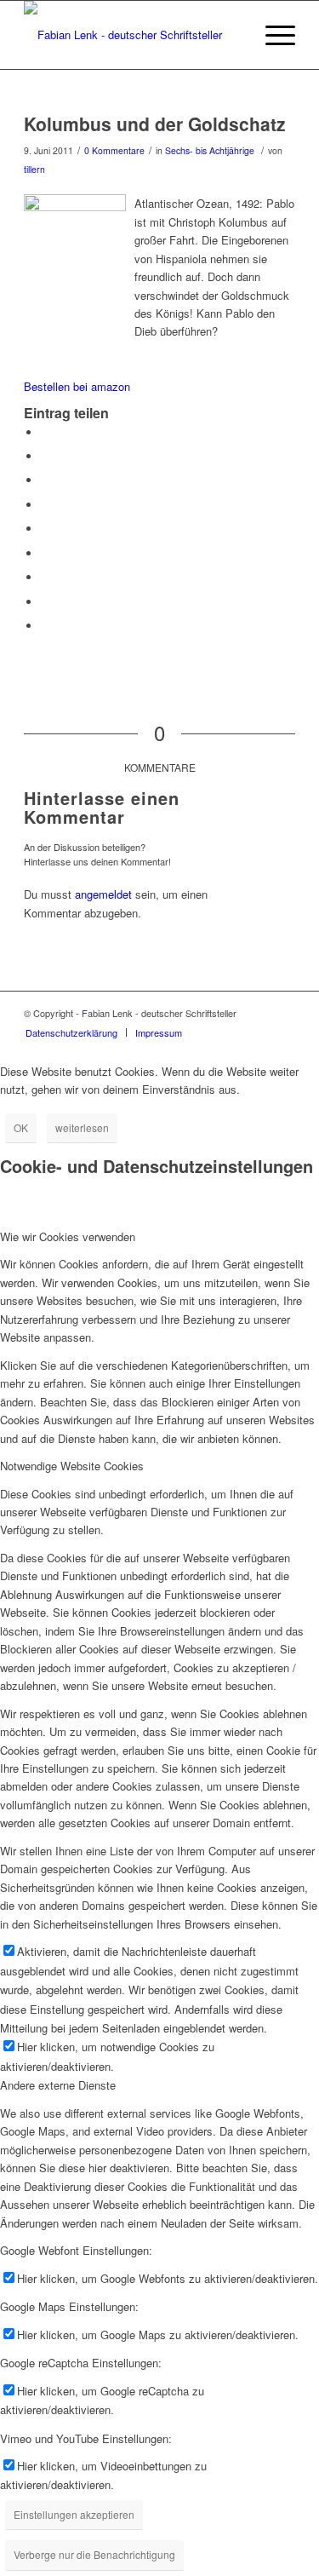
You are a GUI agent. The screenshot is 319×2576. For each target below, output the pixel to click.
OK (21, 1127)
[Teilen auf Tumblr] (45, 553)
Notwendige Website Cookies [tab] (72, 1466)
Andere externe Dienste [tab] (58, 2085)
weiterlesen (82, 1127)
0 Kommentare (114, 150)
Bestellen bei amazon (77, 386)
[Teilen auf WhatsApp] (45, 480)
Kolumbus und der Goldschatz (155, 124)
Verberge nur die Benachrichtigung (94, 2554)
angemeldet (103, 894)
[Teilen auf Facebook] (45, 432)
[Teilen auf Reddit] (45, 602)
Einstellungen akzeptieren (74, 2514)
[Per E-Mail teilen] (45, 626)
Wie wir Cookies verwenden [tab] (68, 1236)
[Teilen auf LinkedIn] (45, 529)
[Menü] (272, 35)
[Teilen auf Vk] (45, 577)
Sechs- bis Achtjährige (210, 150)
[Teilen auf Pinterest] (45, 505)
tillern (34, 169)
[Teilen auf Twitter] (45, 456)
